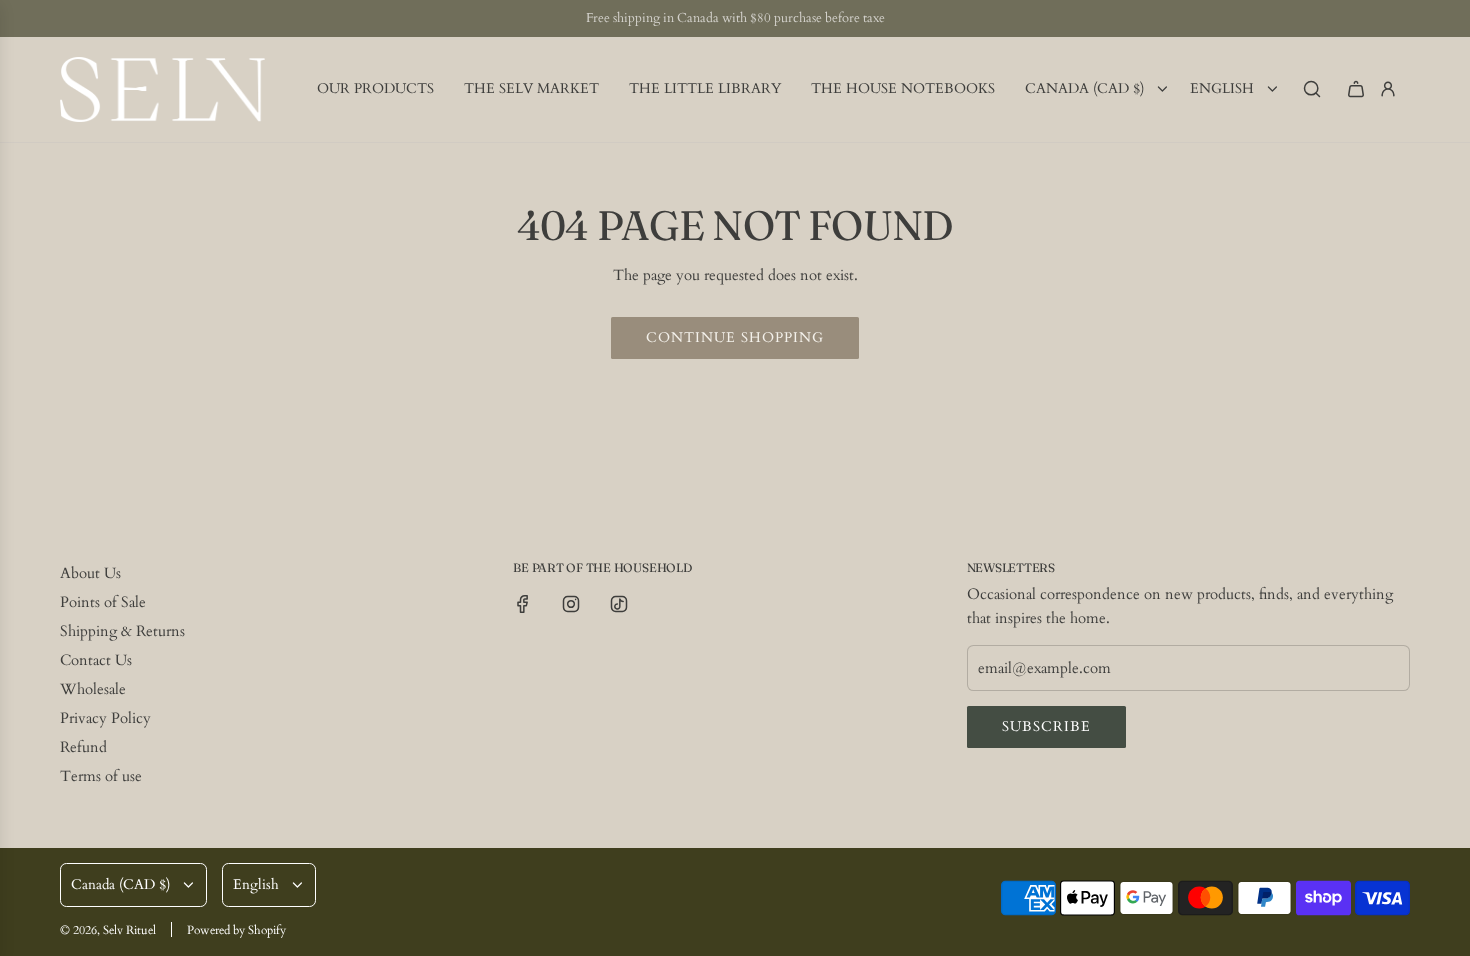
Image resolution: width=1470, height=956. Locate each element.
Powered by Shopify (236, 930)
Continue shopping (735, 337)
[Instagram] (571, 604)
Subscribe (1046, 726)
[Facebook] (523, 604)
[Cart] (1356, 89)
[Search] (1312, 89)
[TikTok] (619, 604)
